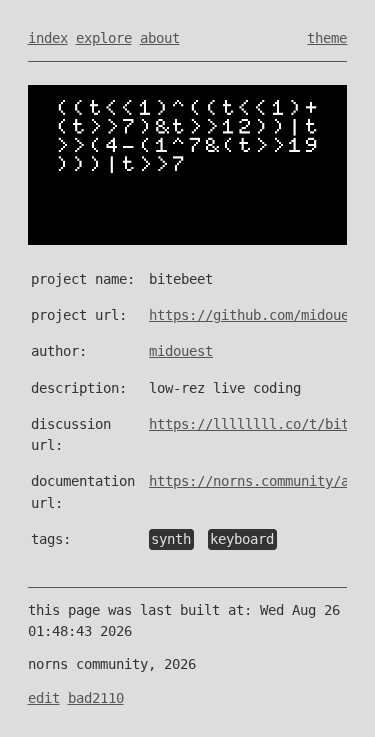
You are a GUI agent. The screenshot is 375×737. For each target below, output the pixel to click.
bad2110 (96, 698)
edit (44, 698)
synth (171, 539)
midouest (181, 351)
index (48, 38)
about (160, 38)
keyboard (242, 539)
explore (104, 38)
